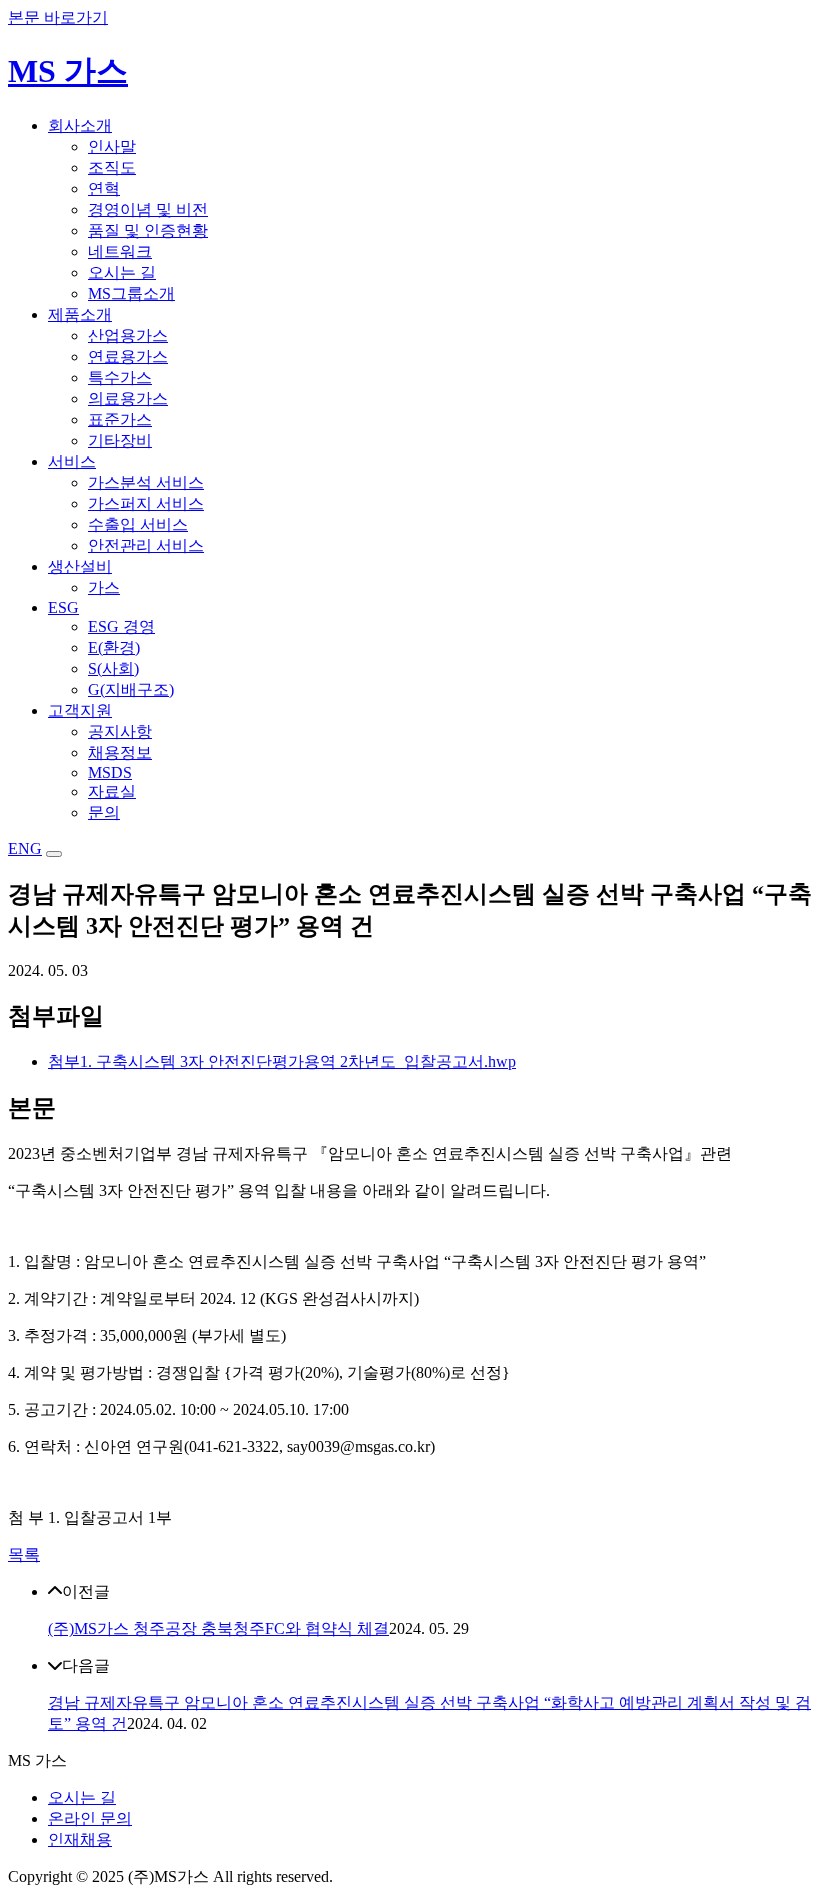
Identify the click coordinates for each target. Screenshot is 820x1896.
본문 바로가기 (58, 17)
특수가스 (120, 377)
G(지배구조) (131, 689)
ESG (63, 607)
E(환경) (114, 647)
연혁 (104, 188)
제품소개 (80, 314)
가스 (104, 587)
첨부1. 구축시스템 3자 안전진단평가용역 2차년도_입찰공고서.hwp (282, 1061)
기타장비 (120, 440)
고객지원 (80, 710)
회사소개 (80, 125)
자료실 (112, 791)
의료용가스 (128, 398)
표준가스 (120, 419)
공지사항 (120, 731)
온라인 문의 (90, 1818)
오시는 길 (122, 272)
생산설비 (80, 566)
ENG (25, 848)
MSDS (110, 772)
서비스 (72, 461)
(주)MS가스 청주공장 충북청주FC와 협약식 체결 (218, 1628)
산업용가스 (128, 335)
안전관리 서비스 (146, 545)
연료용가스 (128, 356)
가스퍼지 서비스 (146, 503)
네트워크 (120, 251)
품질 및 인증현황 (148, 230)
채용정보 (120, 752)
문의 (104, 812)
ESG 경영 (121, 626)
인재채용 (80, 1839)
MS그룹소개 (131, 293)
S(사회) (113, 668)
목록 (24, 1554)
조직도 (112, 167)
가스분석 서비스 (146, 482)
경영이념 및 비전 (148, 209)
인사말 (112, 146)
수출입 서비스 (138, 524)
